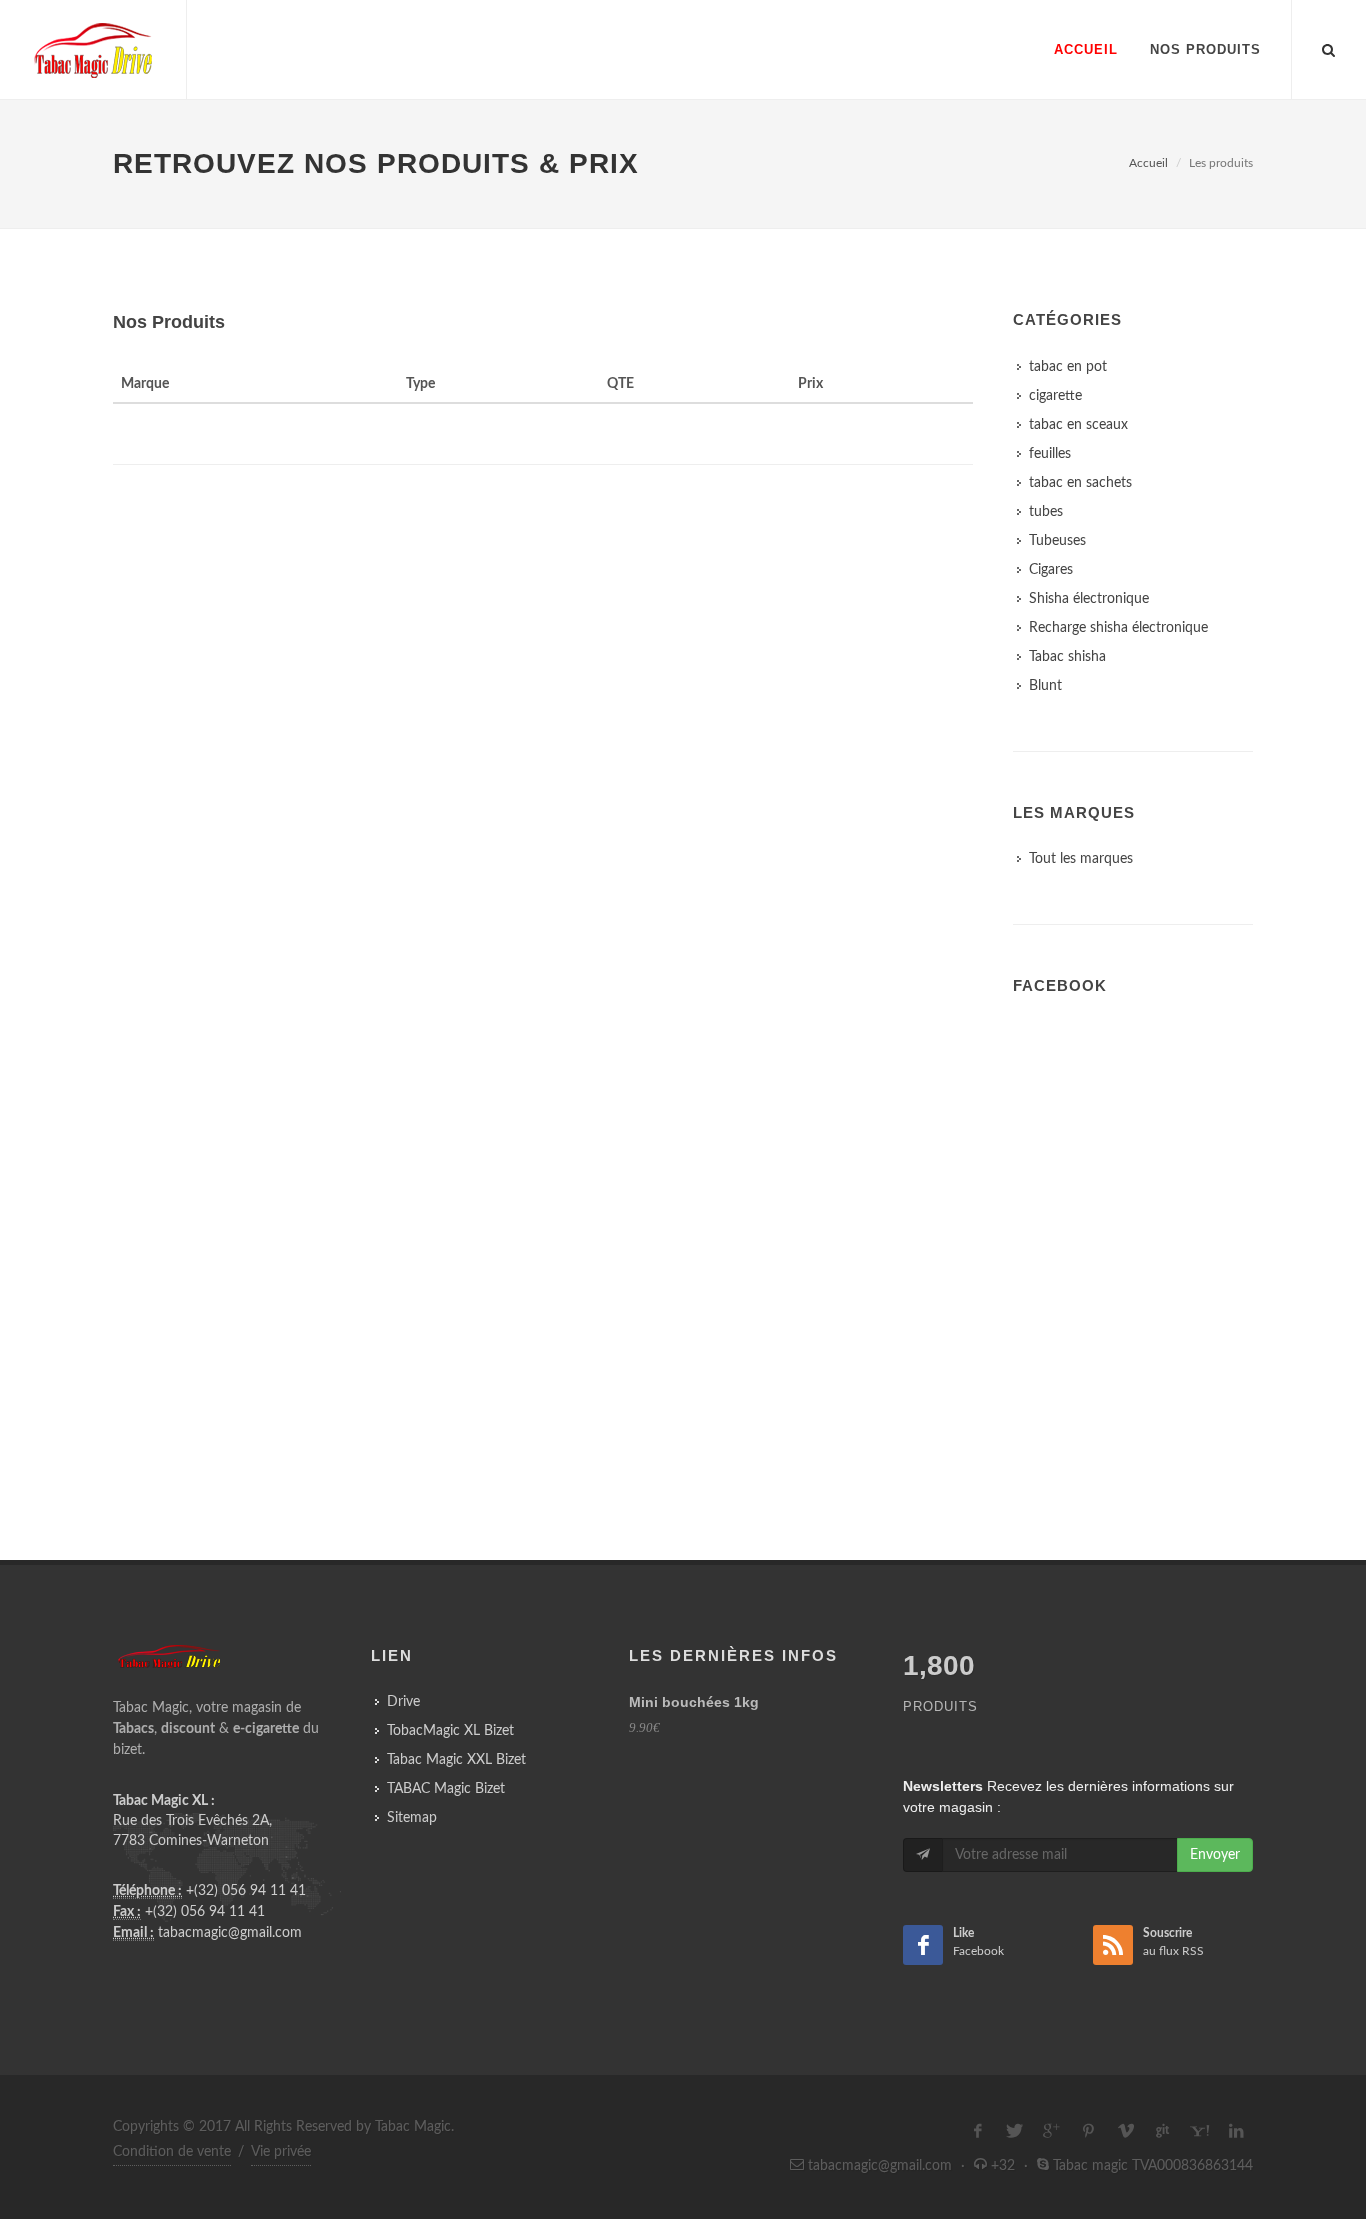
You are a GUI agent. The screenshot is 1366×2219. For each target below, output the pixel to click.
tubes (1046, 512)
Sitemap (412, 1818)
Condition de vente (172, 2152)
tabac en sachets (1080, 483)
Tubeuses (1057, 541)
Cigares (1051, 570)
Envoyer (1215, 1855)
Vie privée (281, 2152)
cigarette (1055, 396)
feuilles (1050, 454)
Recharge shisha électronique (1118, 628)
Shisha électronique (1089, 599)
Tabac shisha (1067, 657)
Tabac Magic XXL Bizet (456, 1760)
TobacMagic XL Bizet (450, 1731)
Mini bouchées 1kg (694, 1702)
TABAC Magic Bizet (446, 1789)
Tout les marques (1081, 859)
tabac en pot (1068, 367)
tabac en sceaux (1078, 425)
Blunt (1045, 686)
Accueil (1148, 163)
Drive (403, 1702)
